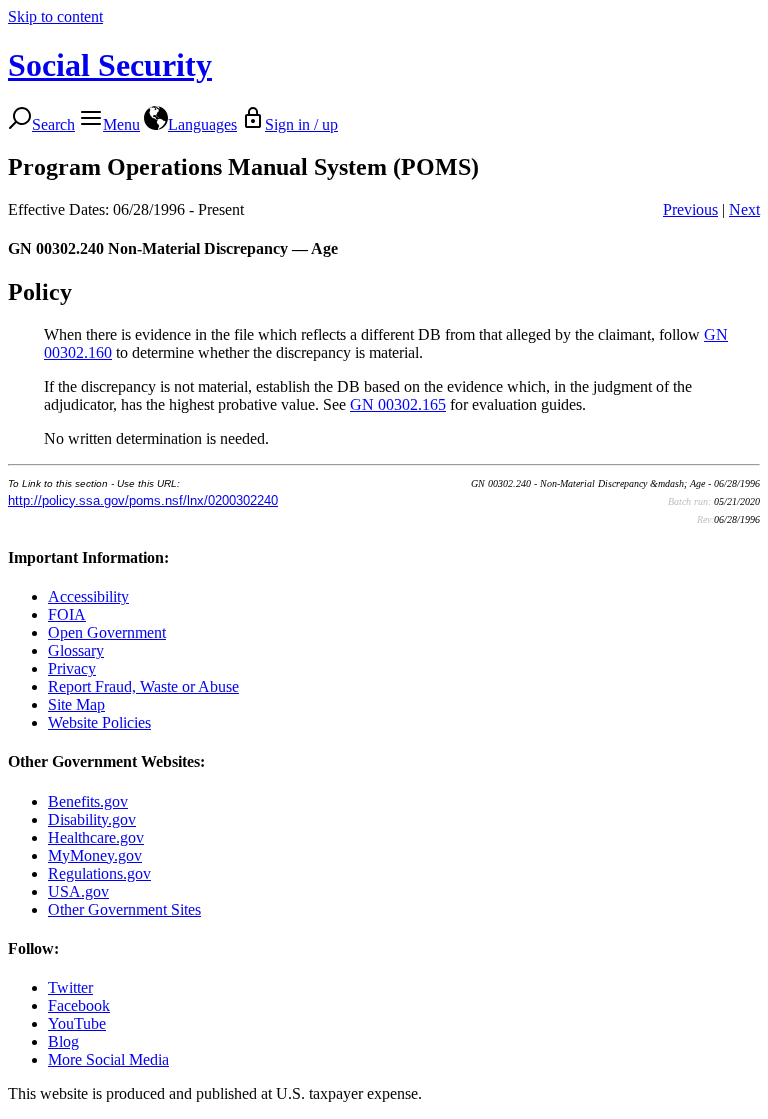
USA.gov (78, 891)
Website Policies (99, 722)
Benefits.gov (88, 801)
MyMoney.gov (95, 855)
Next (744, 209)
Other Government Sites (124, 909)
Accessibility (88, 596)
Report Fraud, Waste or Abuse (143, 686)
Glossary (76, 650)
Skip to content (55, 16)
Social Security (110, 65)
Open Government (107, 632)
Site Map (76, 704)
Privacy (72, 668)
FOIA (67, 614)
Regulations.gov (99, 873)
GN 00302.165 (398, 404)
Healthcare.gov (96, 837)
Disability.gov (92, 819)
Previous (690, 209)
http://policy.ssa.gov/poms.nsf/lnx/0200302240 (143, 500)
